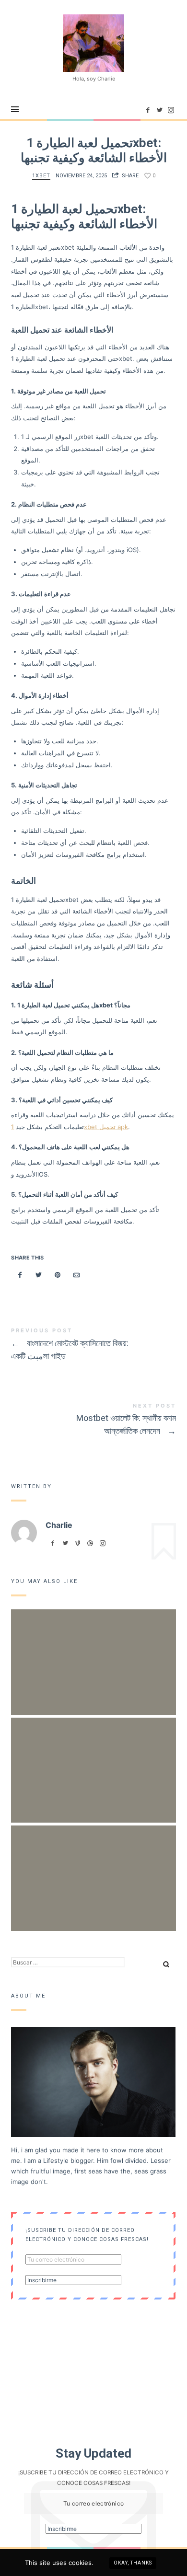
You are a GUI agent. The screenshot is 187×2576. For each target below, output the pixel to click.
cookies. (81, 2563)
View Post (94, 1784)
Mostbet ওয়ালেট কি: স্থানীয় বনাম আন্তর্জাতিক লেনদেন (93, 1421)
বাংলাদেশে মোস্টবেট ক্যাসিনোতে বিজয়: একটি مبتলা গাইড (93, 1346)
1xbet (41, 176)
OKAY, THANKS (133, 2563)
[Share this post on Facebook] (20, 1275)
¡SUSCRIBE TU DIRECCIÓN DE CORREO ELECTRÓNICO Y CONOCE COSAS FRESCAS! (87, 2235)
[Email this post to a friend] (77, 1275)
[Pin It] (58, 1275)
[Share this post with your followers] (39, 1275)
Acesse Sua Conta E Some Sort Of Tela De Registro (93, 1866)
